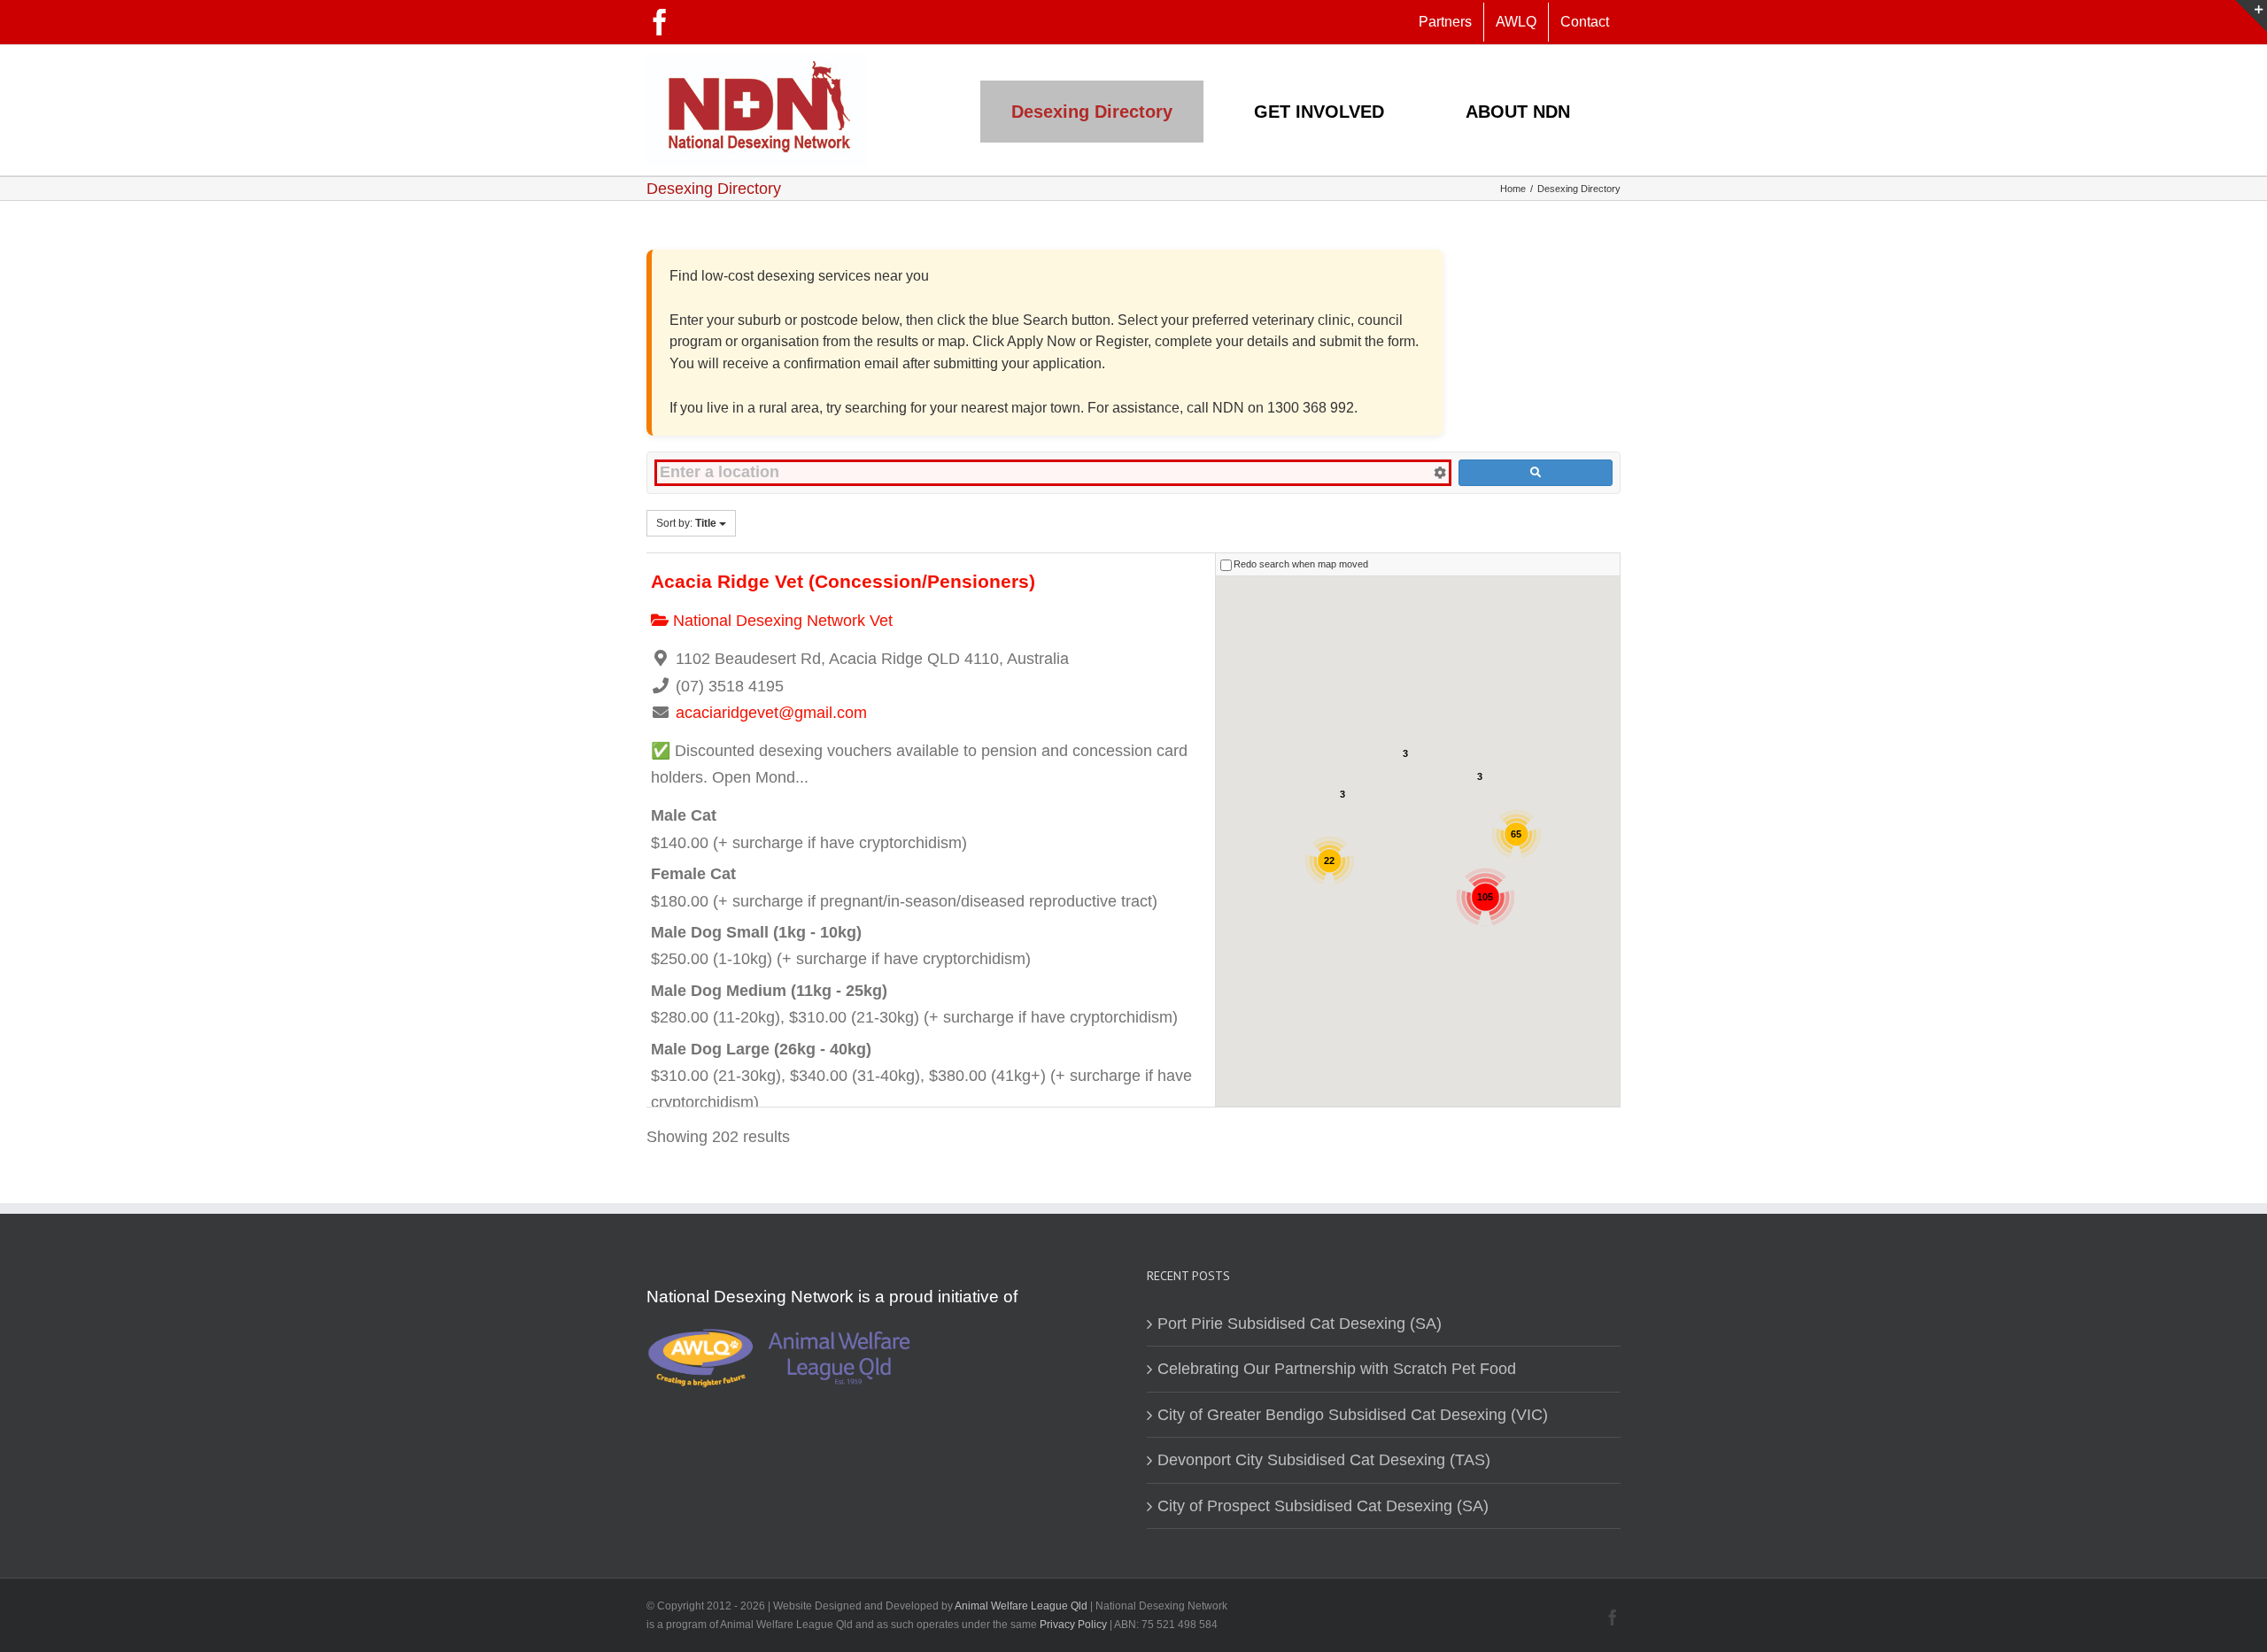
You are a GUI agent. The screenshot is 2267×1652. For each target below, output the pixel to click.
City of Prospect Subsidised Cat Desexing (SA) (1323, 1506)
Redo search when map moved (1301, 564)
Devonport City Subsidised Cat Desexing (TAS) (1324, 1460)
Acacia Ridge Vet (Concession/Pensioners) (843, 581)
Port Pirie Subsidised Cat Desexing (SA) (1300, 1324)
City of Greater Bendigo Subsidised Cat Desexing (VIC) (1353, 1415)
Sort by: (686, 523)
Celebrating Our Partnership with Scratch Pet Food (1337, 1369)
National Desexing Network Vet (781, 621)
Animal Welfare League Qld (1021, 1606)
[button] (1420, 802)
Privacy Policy (1075, 1625)
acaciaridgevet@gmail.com (771, 713)
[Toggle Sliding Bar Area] (2251, 16)
